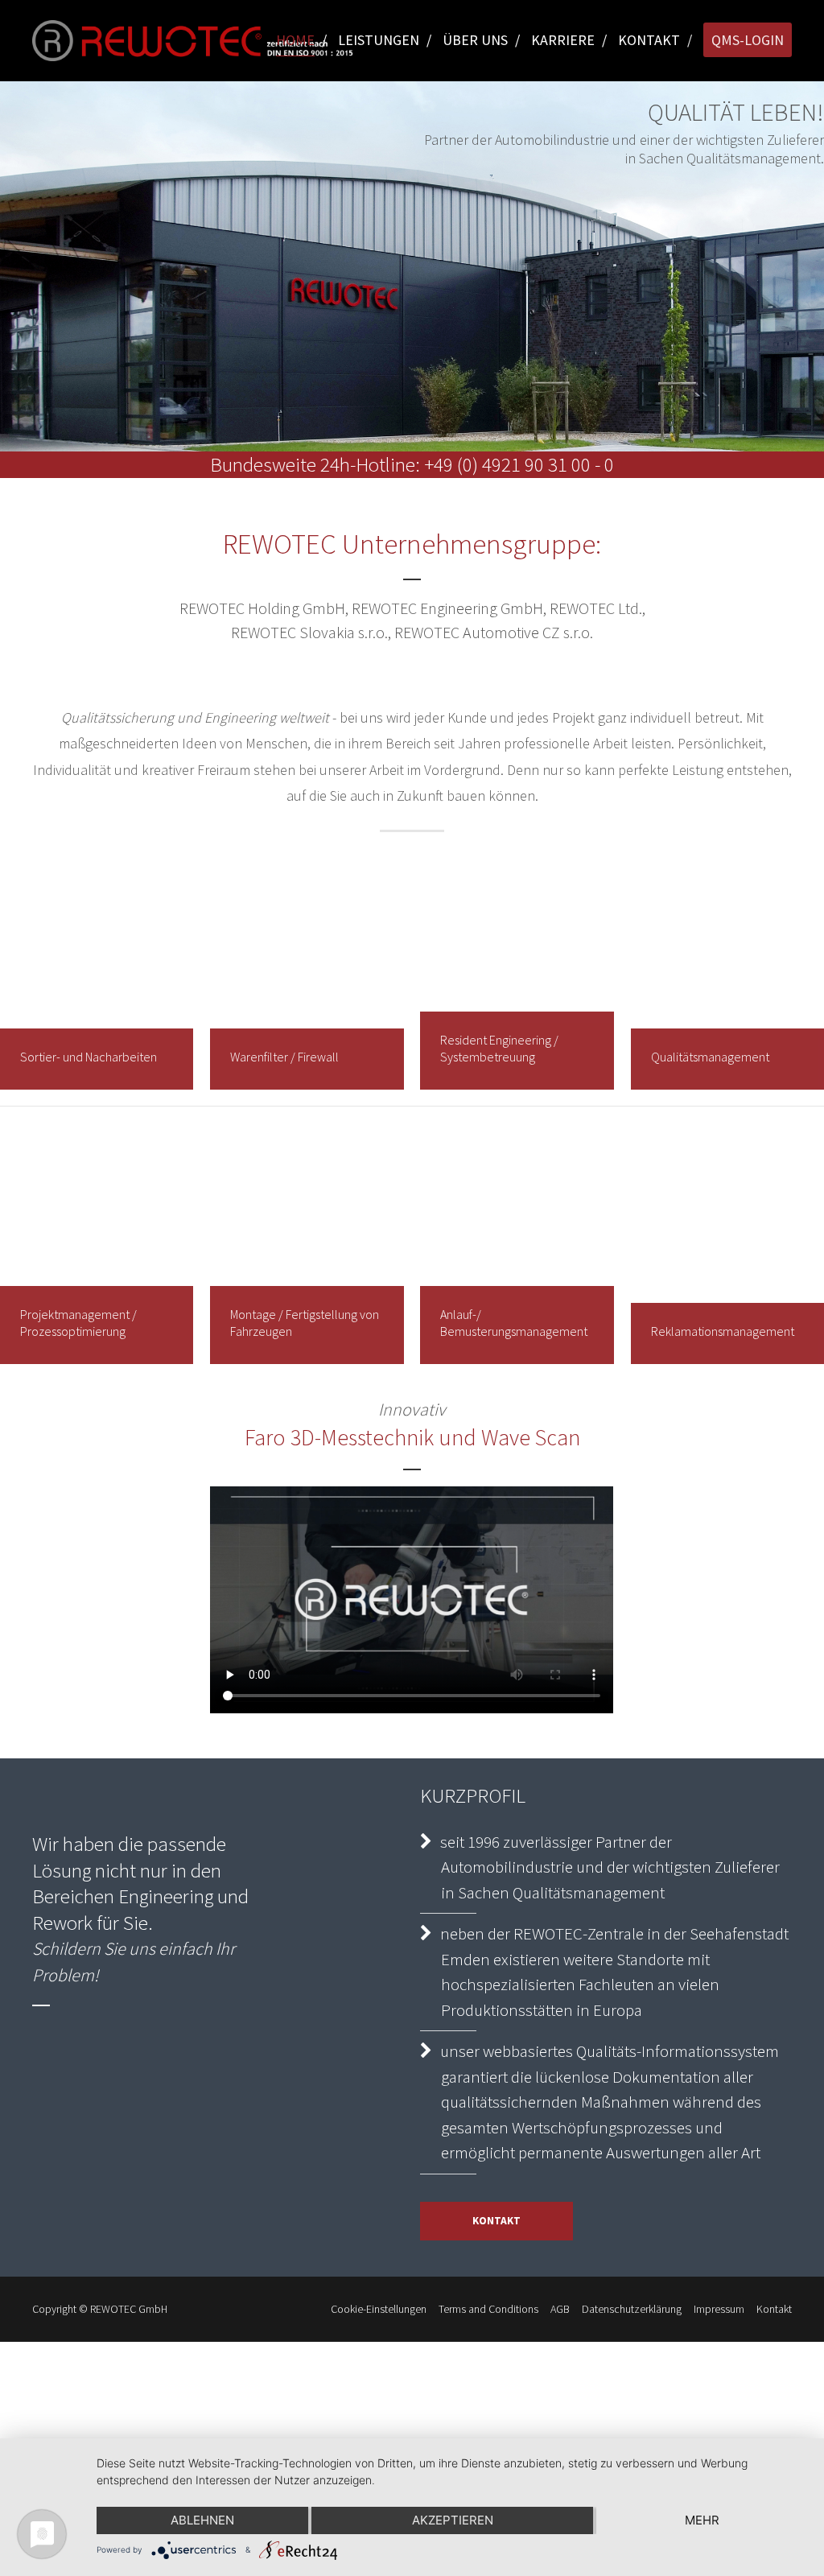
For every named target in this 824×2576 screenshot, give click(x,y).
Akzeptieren (453, 2520)
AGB (560, 2309)
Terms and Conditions (488, 2309)
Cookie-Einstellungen (379, 2309)
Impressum (719, 2309)
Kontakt (774, 2309)
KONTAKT (496, 2221)
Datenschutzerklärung (632, 2309)
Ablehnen (202, 2520)
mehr (702, 2520)
